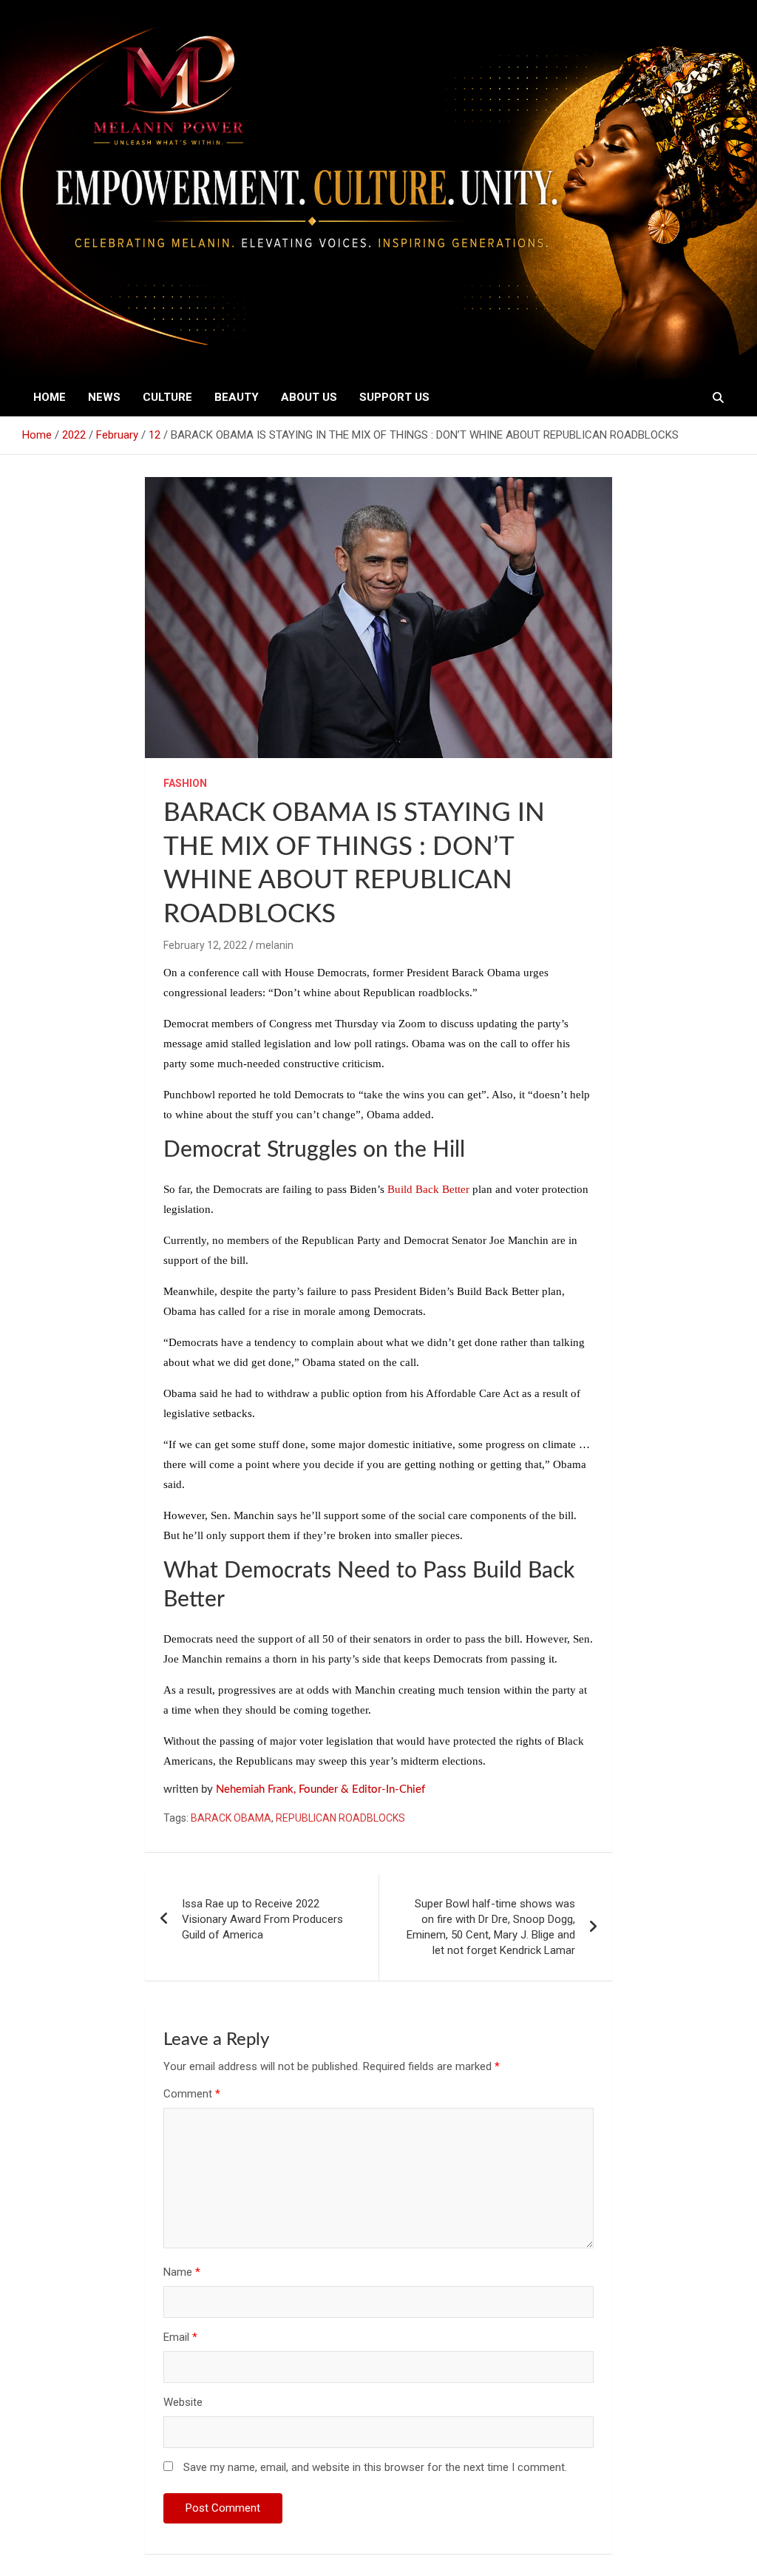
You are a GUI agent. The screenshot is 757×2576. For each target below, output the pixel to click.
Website (183, 2402)
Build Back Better (428, 1189)
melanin (275, 945)
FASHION (185, 783)
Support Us (394, 397)
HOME (50, 397)
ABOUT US (309, 397)
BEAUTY (237, 397)
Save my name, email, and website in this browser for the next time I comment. (375, 2467)
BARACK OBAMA (231, 1818)
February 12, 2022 (205, 945)
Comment (192, 2094)
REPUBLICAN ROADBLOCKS (340, 1818)
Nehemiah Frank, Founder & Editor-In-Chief (320, 1789)
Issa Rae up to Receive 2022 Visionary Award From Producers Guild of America (262, 1919)
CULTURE (167, 397)
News (104, 397)
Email (180, 2337)
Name (182, 2272)
